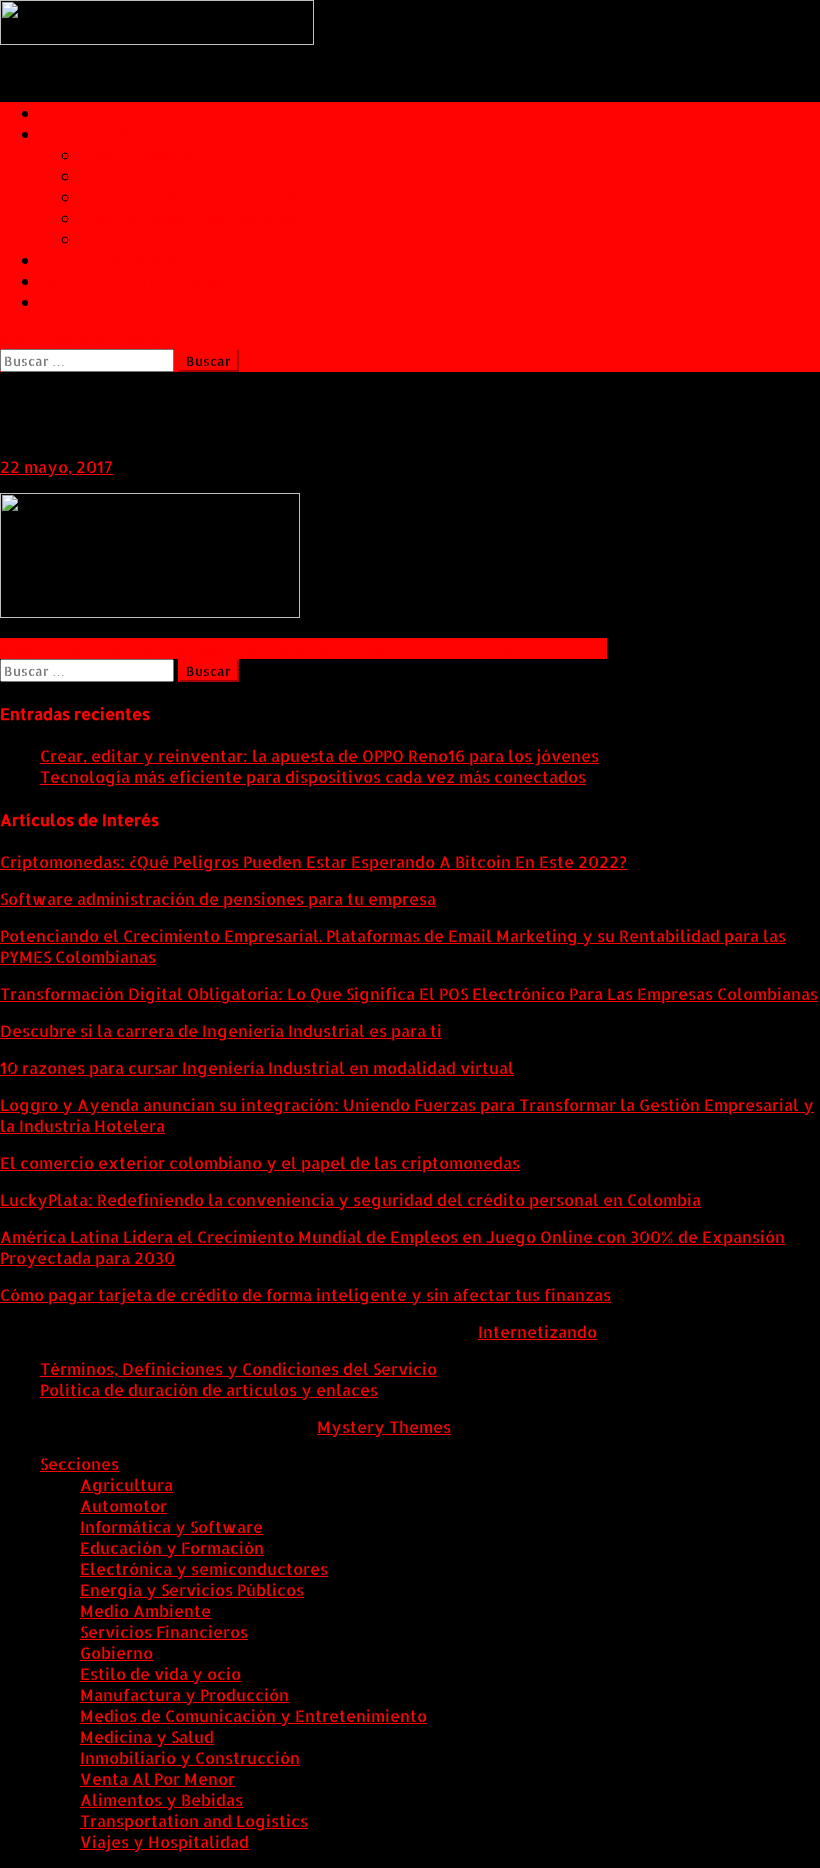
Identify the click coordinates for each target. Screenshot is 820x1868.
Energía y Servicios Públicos (192, 1589)
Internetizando (537, 1331)
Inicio (62, 112)
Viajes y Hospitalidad (164, 1841)
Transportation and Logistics (194, 1820)
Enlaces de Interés (113, 259)
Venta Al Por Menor (157, 1778)
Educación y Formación (172, 1547)
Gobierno (116, 1652)
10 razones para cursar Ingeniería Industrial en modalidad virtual (257, 1067)
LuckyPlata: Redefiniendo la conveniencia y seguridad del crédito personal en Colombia (350, 1199)
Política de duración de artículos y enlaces (209, 1389)
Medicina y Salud (147, 1736)
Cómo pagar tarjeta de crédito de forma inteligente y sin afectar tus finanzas (305, 1294)
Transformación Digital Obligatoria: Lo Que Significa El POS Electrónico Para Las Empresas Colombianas (409, 993)
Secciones (79, 1463)
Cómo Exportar (139, 154)
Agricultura (126, 1484)
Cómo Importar (138, 175)
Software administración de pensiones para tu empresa (218, 898)
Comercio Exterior (113, 133)
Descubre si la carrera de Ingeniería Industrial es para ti (221, 1030)
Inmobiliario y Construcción (190, 1757)
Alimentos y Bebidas (161, 1799)
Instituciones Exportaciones (192, 196)
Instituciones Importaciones (191, 217)
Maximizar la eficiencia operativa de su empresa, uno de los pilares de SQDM (303, 648)
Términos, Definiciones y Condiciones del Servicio (238, 1368)
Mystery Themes (384, 1426)
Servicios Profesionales (132, 280)
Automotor (123, 1505)
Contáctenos (90, 301)
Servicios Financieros (164, 1631)
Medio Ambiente (145, 1610)
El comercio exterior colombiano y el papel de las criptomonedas (260, 1162)
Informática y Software (171, 1526)
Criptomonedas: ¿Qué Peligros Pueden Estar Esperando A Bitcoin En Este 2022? (313, 861)
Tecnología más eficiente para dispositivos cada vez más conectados (313, 776)
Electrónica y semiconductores (204, 1568)
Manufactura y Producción (184, 1694)
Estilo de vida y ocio (160, 1673)
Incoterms (120, 238)
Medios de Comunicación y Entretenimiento (253, 1715)
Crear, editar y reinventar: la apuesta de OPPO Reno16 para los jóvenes (319, 755)
